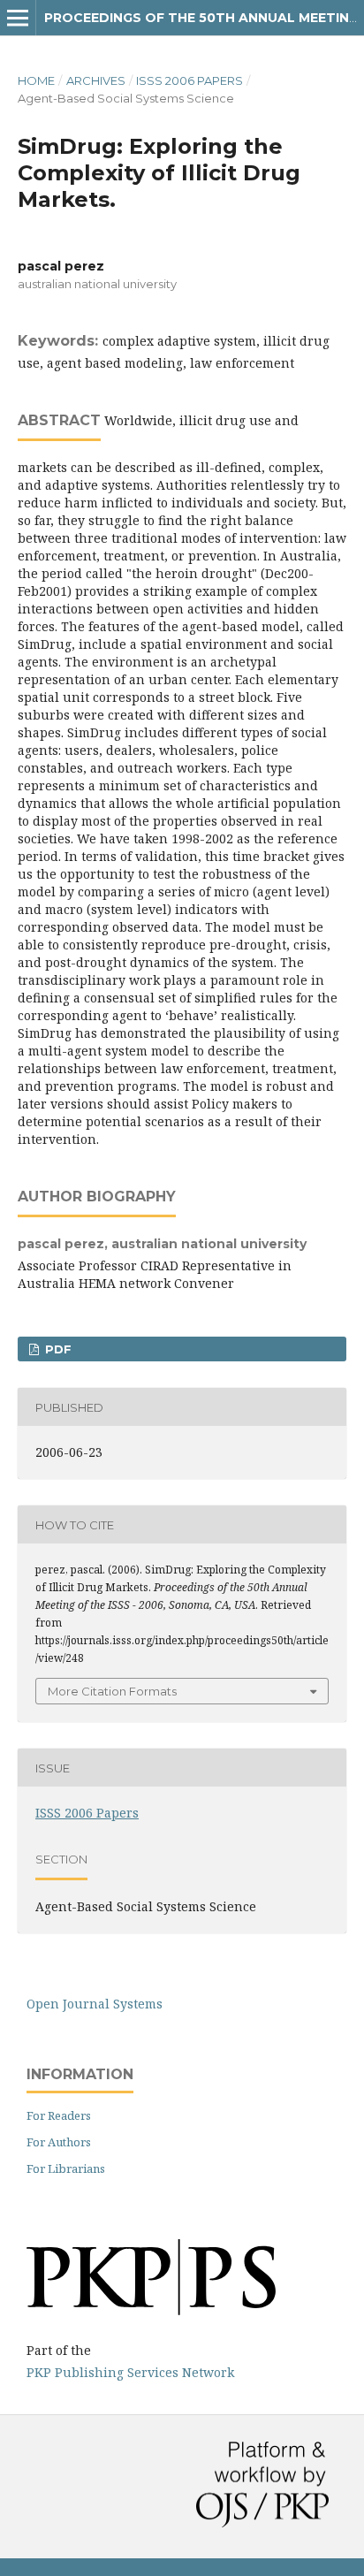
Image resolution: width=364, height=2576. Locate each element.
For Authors (59, 2142)
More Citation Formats (112, 1691)
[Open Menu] (18, 18)
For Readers (59, 2115)
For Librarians (66, 2168)
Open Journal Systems (95, 2004)
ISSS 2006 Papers (190, 80)
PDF (57, 1349)
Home (36, 80)
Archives (96, 80)
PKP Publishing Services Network (130, 2372)
